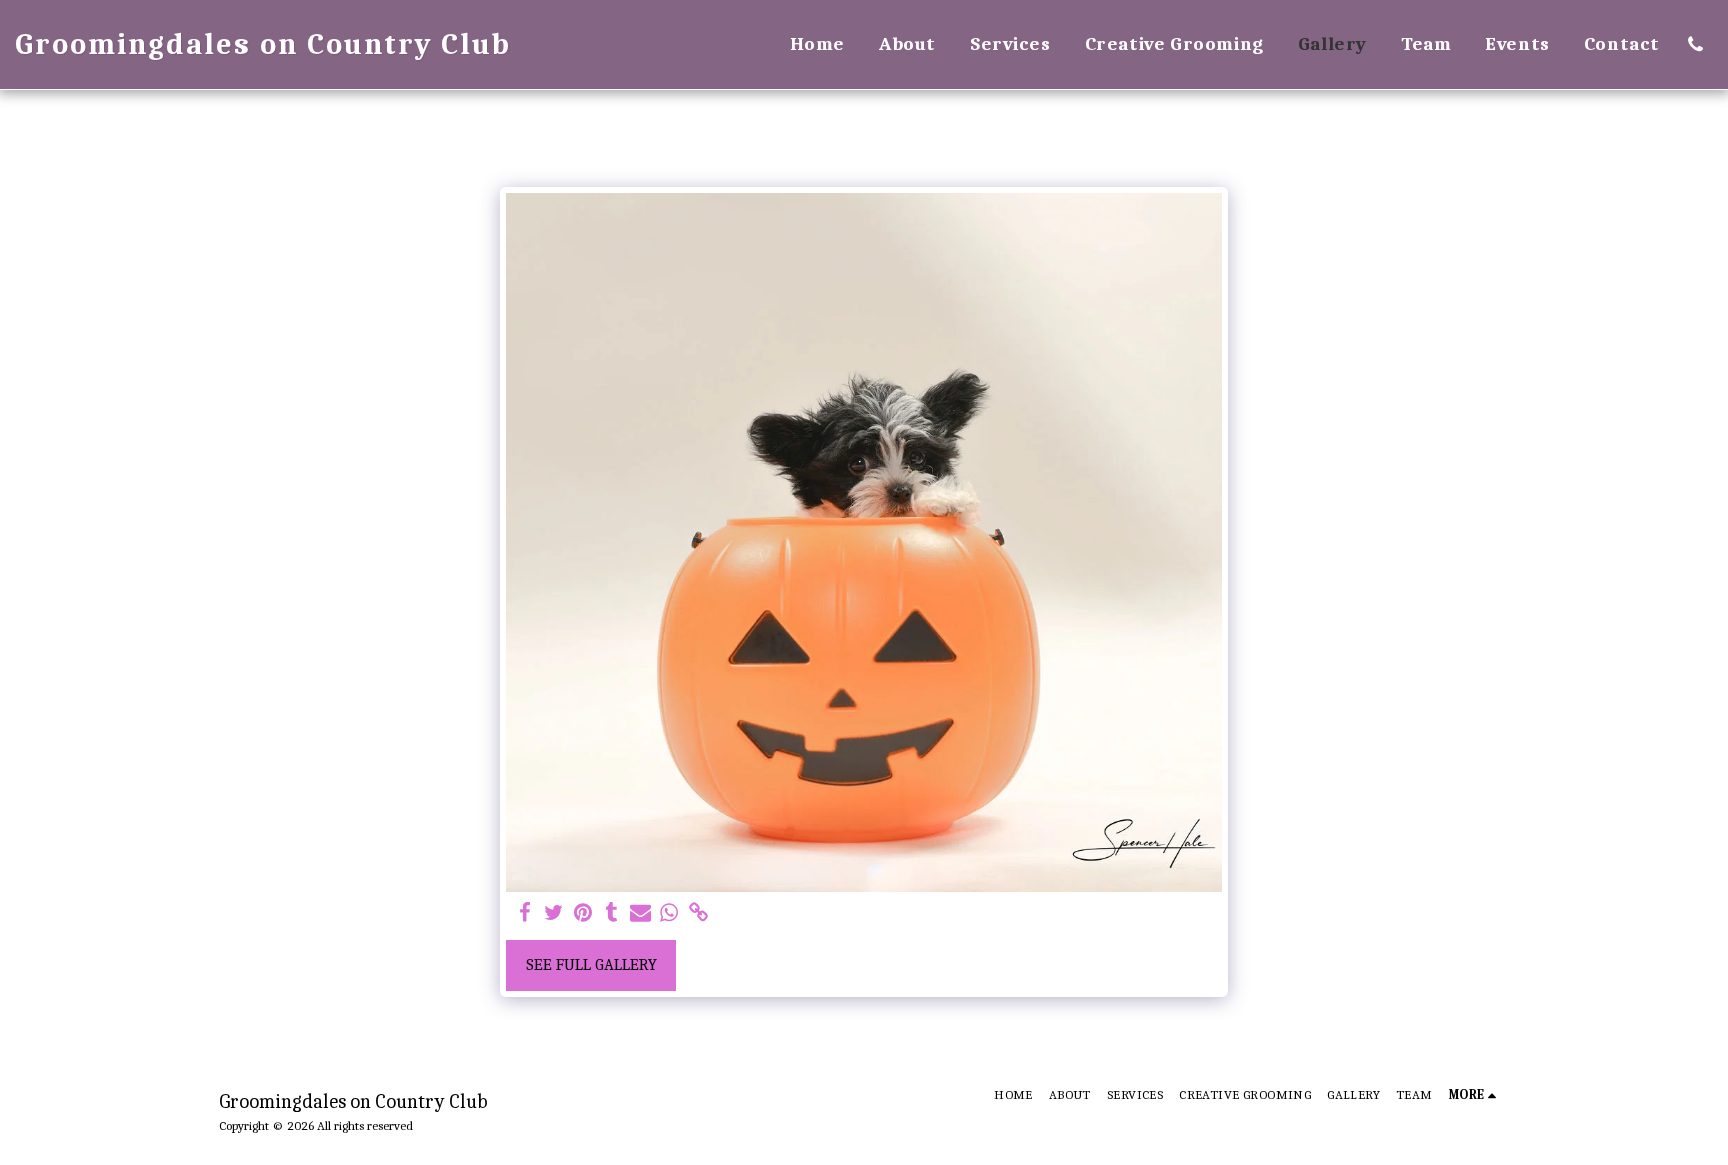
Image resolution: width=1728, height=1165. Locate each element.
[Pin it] (582, 913)
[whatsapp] (669, 913)
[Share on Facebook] (525, 913)
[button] (1695, 44)
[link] (698, 913)
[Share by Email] (640, 913)
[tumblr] (611, 913)
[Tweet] (554, 913)
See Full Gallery (591, 964)
